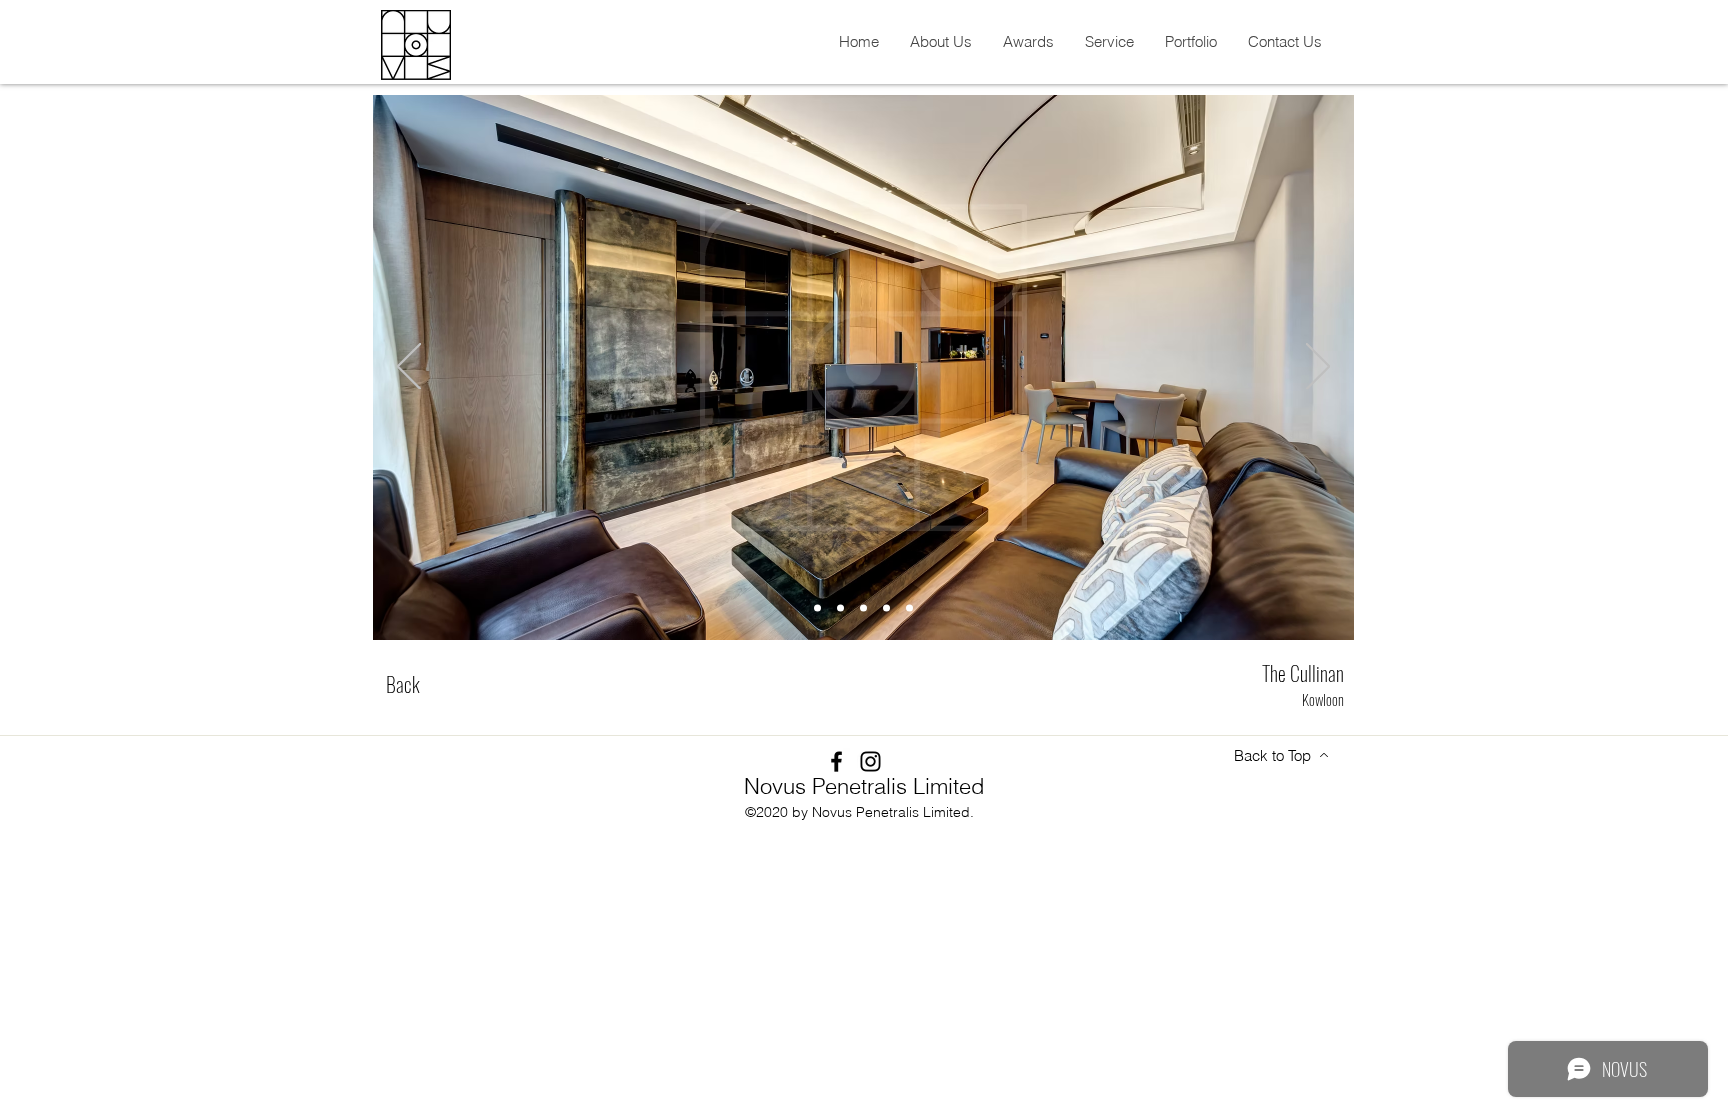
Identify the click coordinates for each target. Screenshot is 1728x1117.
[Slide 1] (817, 608)
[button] (940, 41)
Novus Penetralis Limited (864, 786)
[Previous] (409, 368)
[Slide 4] (886, 608)
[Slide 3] (863, 608)
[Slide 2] (840, 608)
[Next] (1318, 368)
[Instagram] (870, 761)
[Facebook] (836, 761)
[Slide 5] (909, 608)
